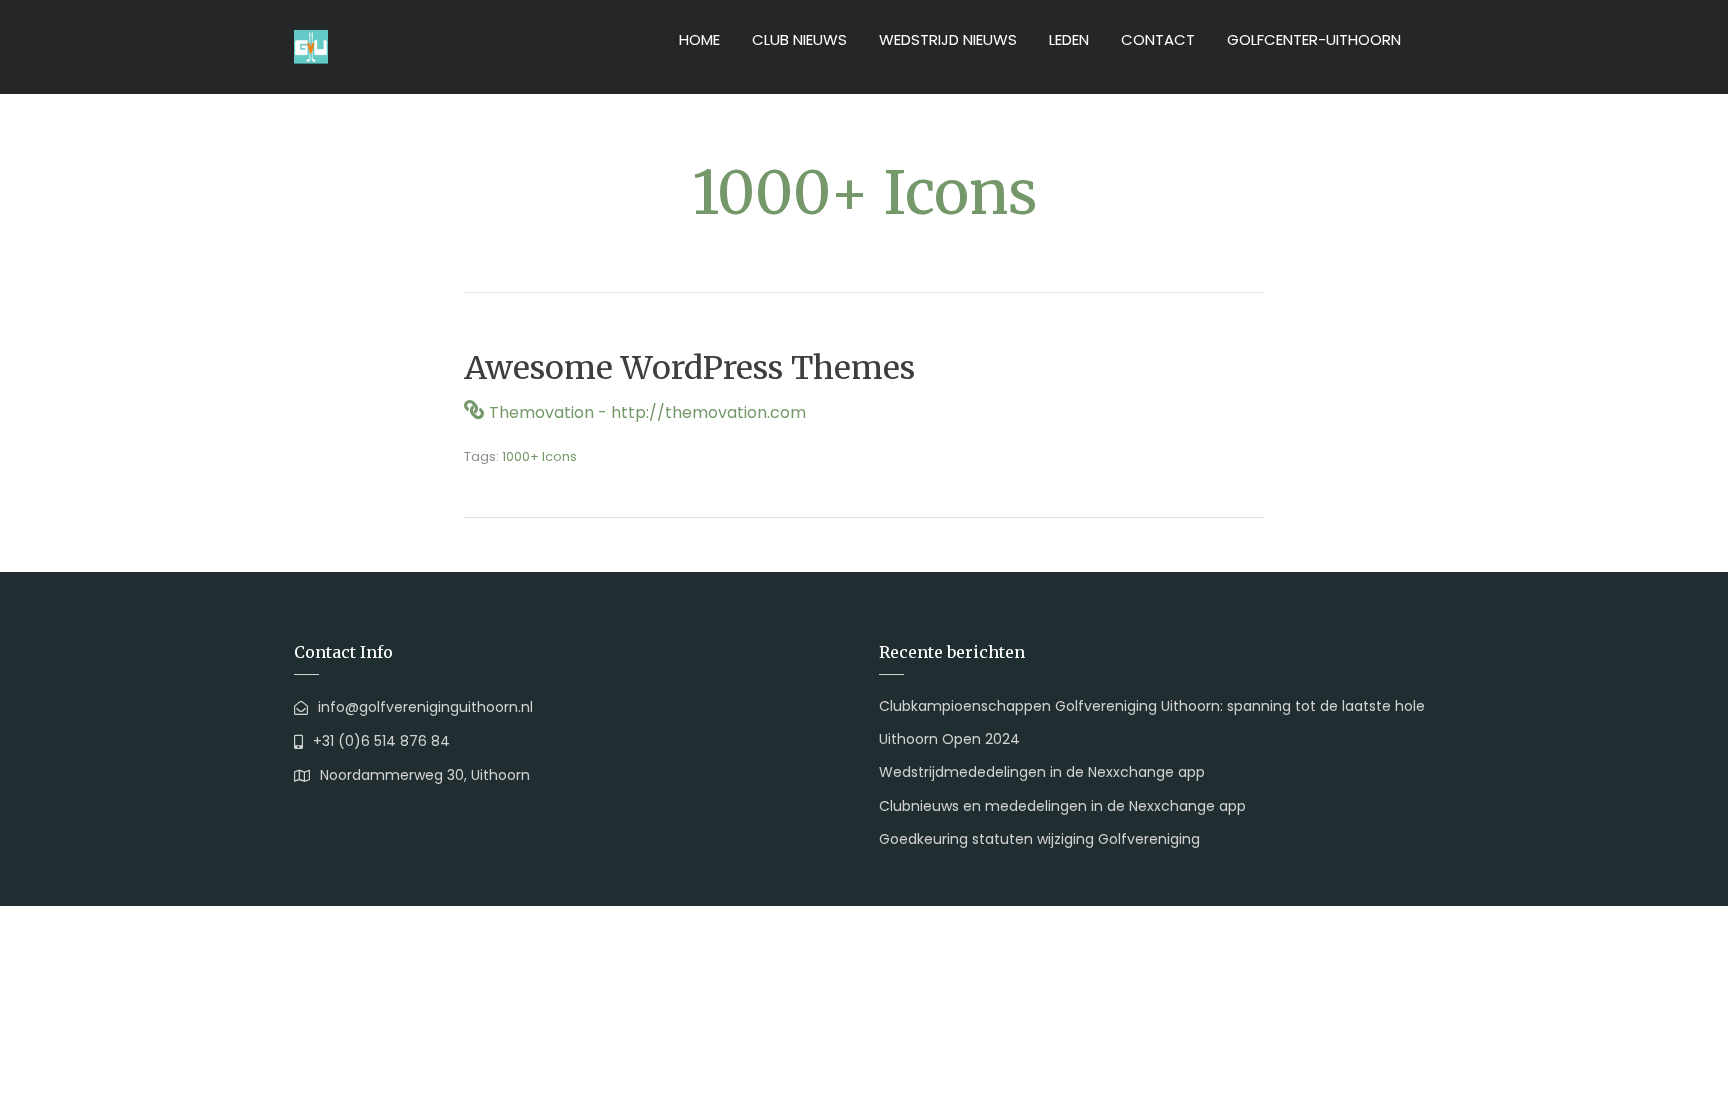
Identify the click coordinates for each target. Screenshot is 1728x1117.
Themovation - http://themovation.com (647, 412)
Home (699, 39)
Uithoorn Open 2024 (949, 739)
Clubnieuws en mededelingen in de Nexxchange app (1062, 806)
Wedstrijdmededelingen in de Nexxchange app (1042, 772)
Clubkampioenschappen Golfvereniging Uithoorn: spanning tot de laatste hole (1152, 706)
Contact (1158, 39)
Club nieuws (799, 39)
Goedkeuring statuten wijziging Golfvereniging (1039, 839)
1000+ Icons (539, 456)
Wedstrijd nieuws (948, 39)
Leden (1069, 39)
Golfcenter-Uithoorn (1314, 39)
